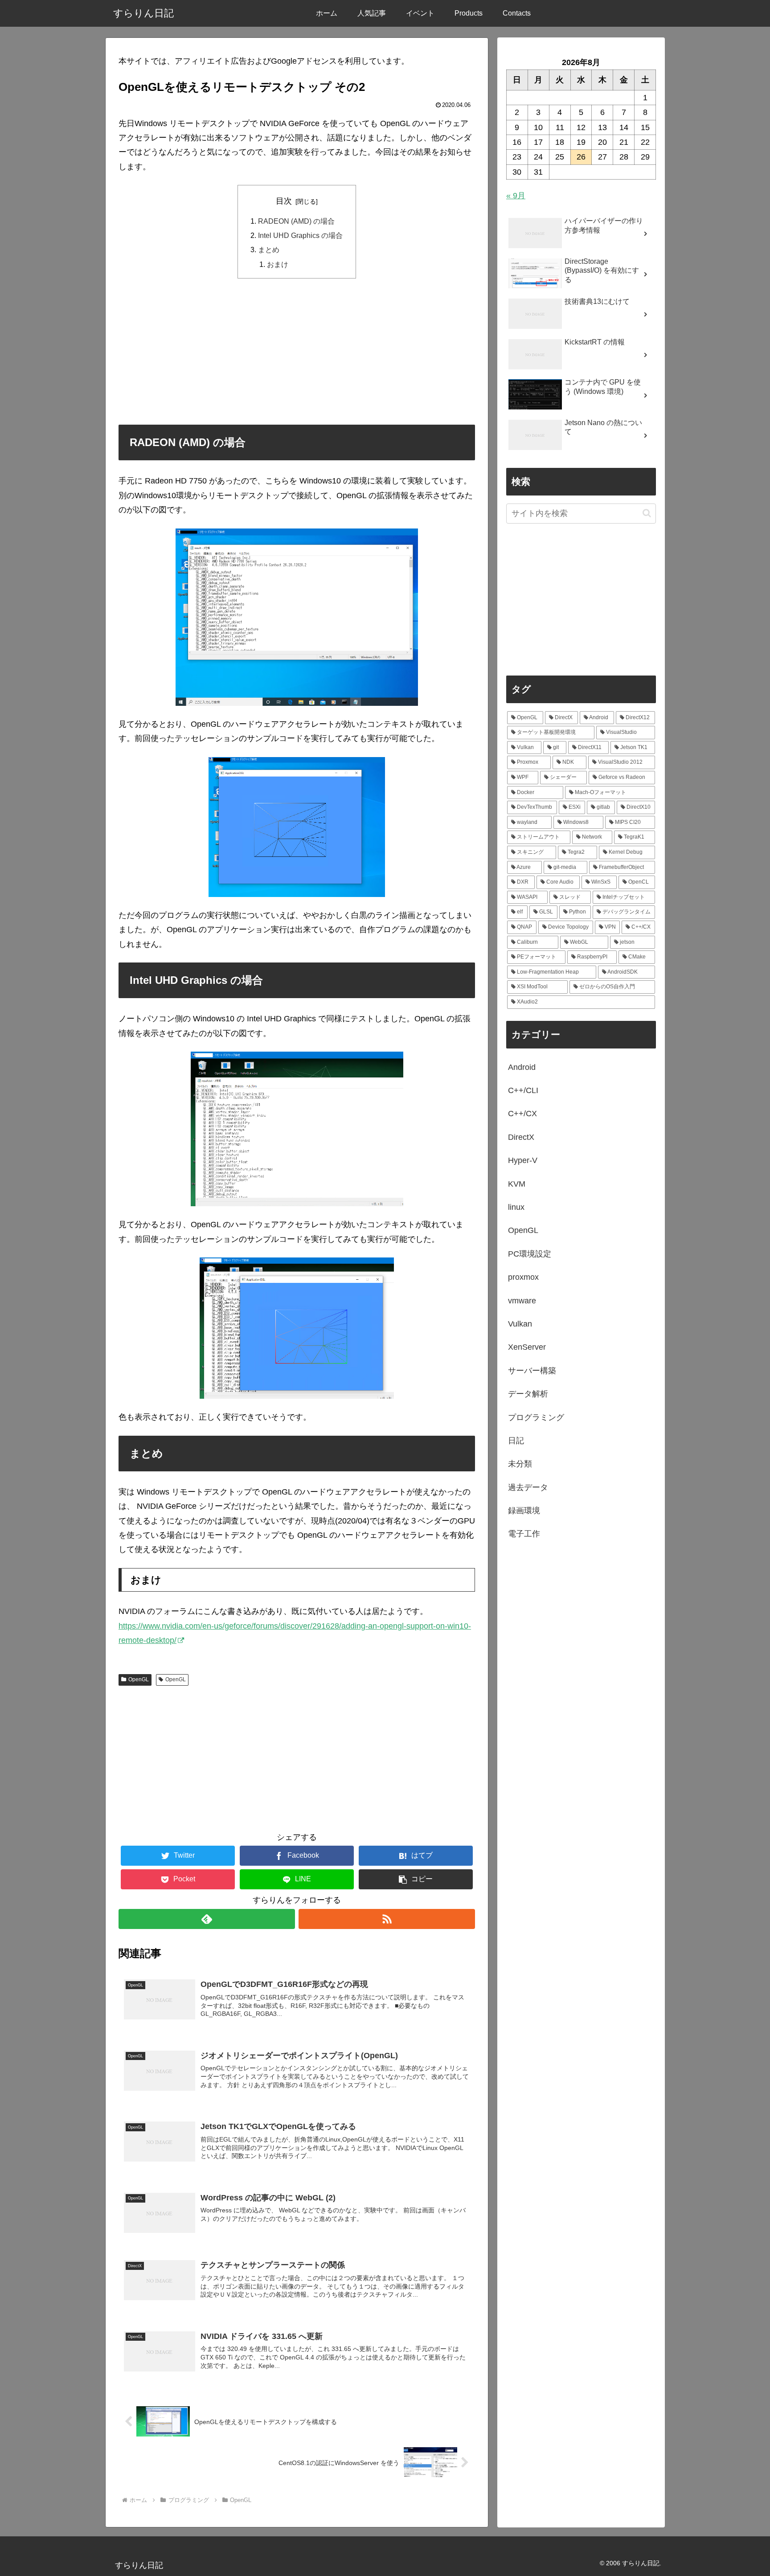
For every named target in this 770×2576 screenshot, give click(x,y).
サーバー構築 (532, 1371)
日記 (516, 1441)
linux (516, 1207)
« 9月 (516, 196)
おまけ (278, 264)
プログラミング (536, 1417)
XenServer (527, 1347)
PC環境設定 (530, 1254)
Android (522, 1067)
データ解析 (528, 1394)
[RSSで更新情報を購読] (387, 1919)
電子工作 (524, 1534)
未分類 (520, 1464)
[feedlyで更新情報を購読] (207, 1919)
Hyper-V (523, 1160)
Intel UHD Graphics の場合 (300, 235)
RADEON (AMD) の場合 (296, 221)
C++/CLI (523, 1090)
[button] (416, 1879)
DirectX (521, 1137)
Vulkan (520, 1324)
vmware (522, 1301)
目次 (284, 201)
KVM (517, 1184)
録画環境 (524, 1511)
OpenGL (139, 1679)
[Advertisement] (297, 351)
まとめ (269, 250)
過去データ (528, 1487)
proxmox (523, 1277)
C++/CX (522, 1114)
